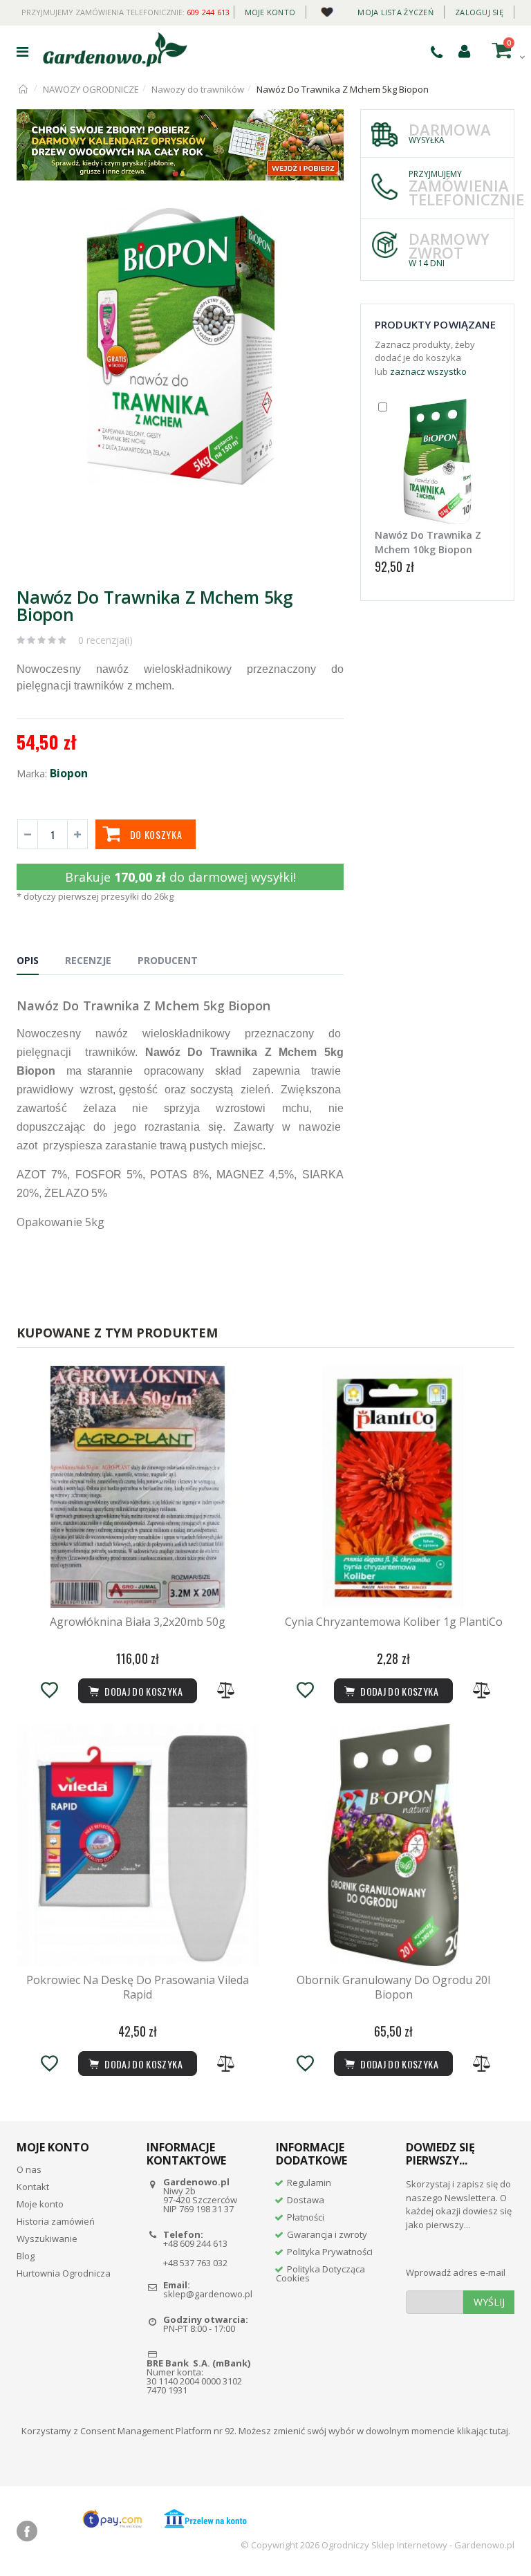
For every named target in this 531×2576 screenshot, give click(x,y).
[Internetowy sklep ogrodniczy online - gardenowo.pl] (115, 50)
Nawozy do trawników (198, 89)
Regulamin (309, 2183)
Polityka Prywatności (330, 2252)
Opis (28, 960)
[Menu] (22, 52)
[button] (331, 221)
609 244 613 (208, 12)
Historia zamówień (56, 2221)
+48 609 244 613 (195, 2243)
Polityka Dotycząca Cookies (320, 2273)
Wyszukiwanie (47, 2239)
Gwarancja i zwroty (327, 2234)
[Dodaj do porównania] (226, 1690)
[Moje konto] (464, 50)
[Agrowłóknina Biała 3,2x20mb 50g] (138, 1487)
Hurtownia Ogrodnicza (64, 2273)
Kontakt (33, 2187)
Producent (168, 960)
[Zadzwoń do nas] (437, 52)
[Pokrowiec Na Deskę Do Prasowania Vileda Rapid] (138, 1845)
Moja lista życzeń (395, 12)
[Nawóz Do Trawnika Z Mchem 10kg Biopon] (437, 462)
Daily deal (327, 9)
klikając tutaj (483, 2431)
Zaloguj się (479, 12)
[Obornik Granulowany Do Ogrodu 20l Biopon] (393, 1845)
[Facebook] (27, 2531)
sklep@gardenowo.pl (208, 2294)
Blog (26, 2256)
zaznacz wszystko (428, 371)
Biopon (69, 773)
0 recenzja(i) (105, 640)
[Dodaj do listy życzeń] (49, 1690)
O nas (29, 2169)
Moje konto (270, 12)
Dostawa (306, 2200)
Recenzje (88, 960)
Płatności (306, 2217)
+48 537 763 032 (195, 2263)
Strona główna (24, 89)
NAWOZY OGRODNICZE (91, 89)
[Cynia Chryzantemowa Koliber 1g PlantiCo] (393, 1487)
